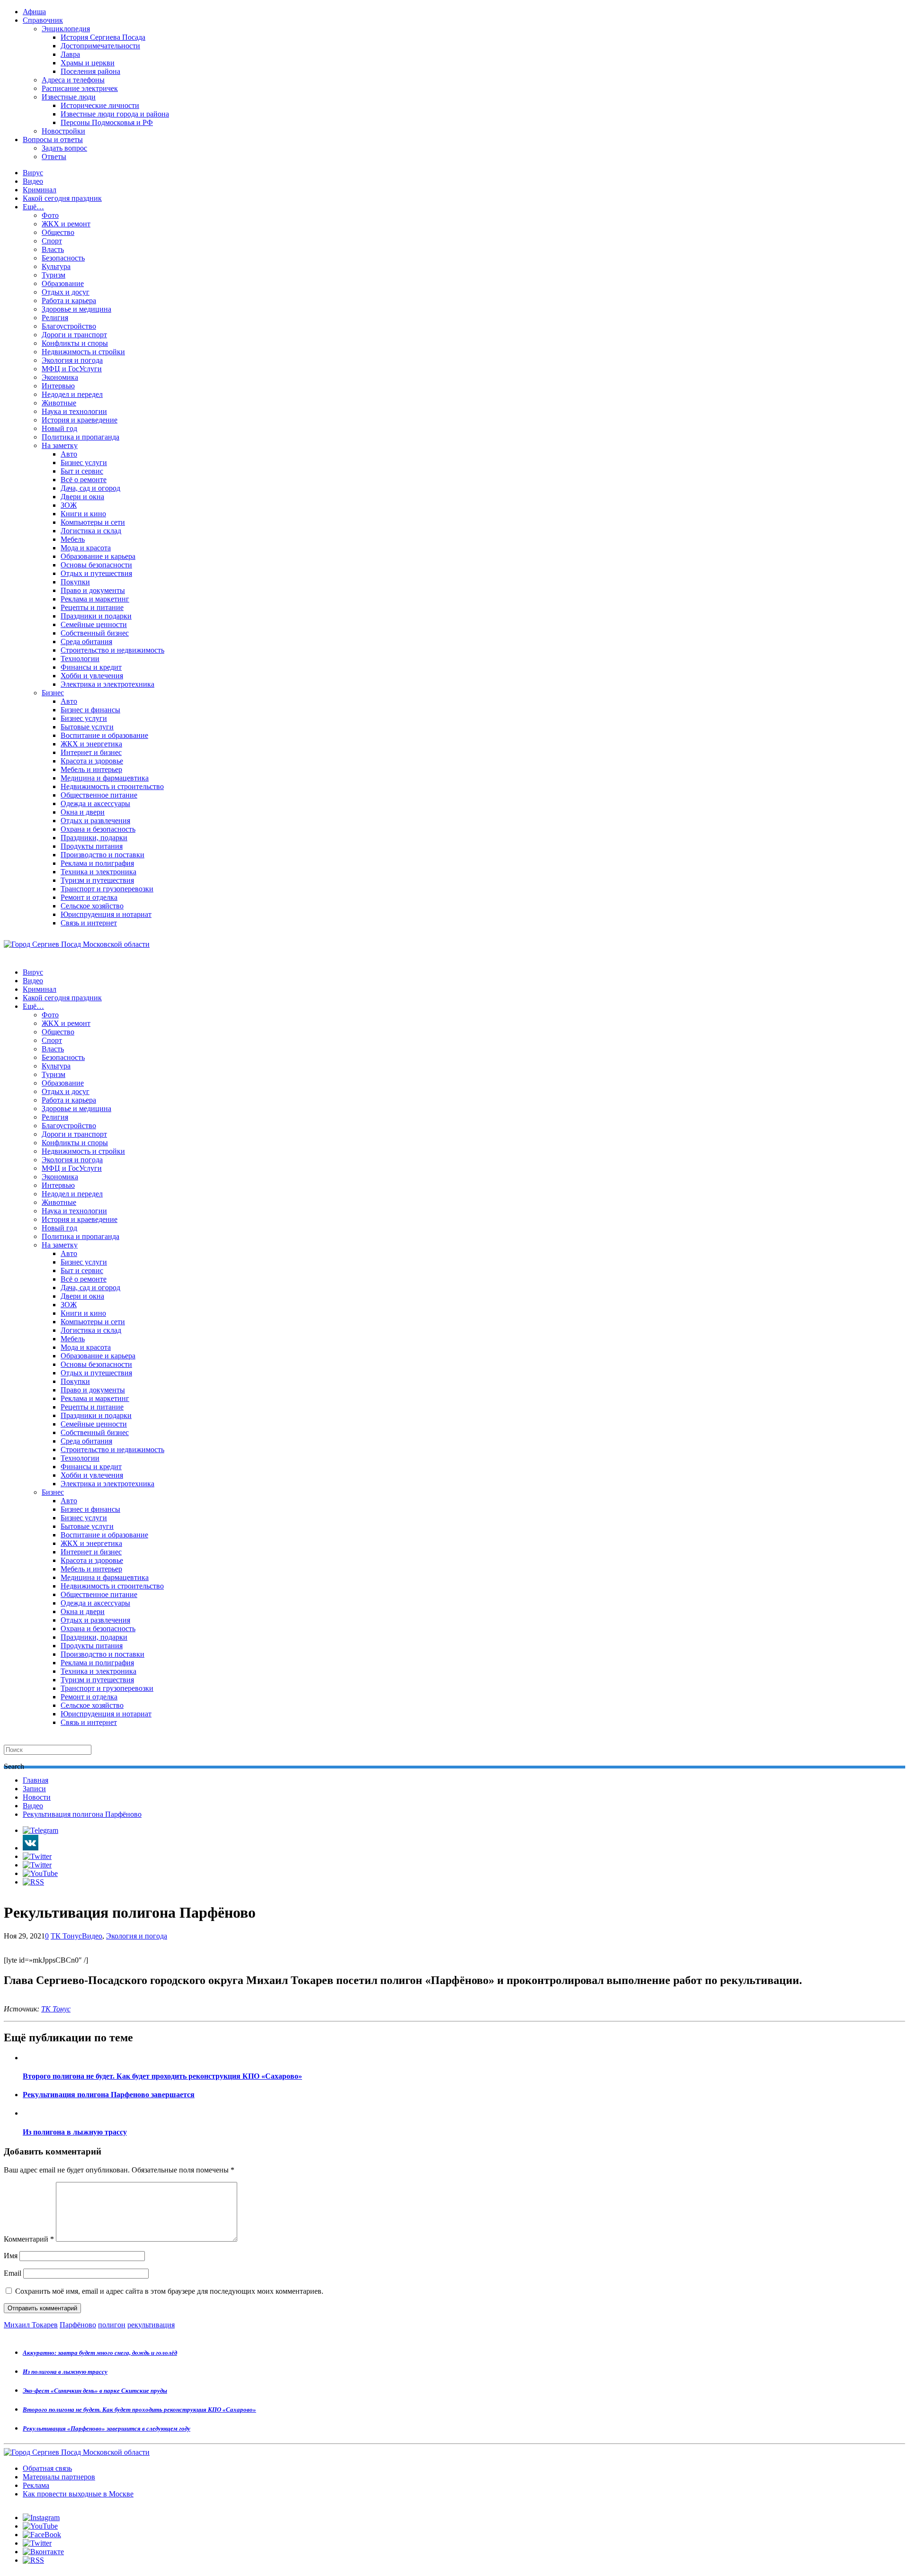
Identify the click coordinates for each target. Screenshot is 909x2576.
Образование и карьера (98, 556)
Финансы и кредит (91, 667)
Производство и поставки (102, 855)
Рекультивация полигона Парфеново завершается (109, 2095)
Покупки (75, 582)
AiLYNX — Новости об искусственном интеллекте (126, 2525)
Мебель (73, 539)
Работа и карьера (69, 301)
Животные (59, 403)
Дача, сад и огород (90, 488)
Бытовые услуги (87, 727)
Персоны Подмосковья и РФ (107, 122)
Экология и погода (72, 360)
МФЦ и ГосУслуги (72, 369)
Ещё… (33, 207)
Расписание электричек (80, 88)
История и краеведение (80, 420)
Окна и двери (83, 812)
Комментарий (29, 2239)
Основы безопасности (96, 565)
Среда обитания (86, 642)
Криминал (40, 190)
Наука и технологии (74, 411)
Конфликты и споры (75, 343)
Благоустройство (69, 326)
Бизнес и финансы (90, 710)
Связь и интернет (89, 923)
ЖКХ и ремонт (66, 224)
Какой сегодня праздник (62, 198)
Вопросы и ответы (53, 139)
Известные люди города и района (115, 114)
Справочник (43, 20)
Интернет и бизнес (91, 752)
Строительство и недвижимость (112, 650)
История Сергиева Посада (103, 37)
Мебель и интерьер (91, 769)
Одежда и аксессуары (95, 803)
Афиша (34, 12)
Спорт (52, 241)
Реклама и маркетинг (95, 599)
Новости (37, 1797)
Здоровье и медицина (76, 309)
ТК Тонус (66, 1936)
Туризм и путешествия (97, 880)
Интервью (58, 386)
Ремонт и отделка (89, 897)
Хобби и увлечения (92, 676)
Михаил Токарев (31, 2325)
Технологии (80, 659)
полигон (112, 2325)
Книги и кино (83, 514)
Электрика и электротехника (107, 684)
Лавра (70, 54)
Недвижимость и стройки (83, 352)
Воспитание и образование (104, 735)
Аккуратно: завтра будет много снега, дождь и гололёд (100, 2353)
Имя (11, 2256)
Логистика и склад (91, 531)
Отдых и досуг (66, 292)
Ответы (54, 157)
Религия (55, 318)
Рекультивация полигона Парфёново (82, 1814)
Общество (58, 232)
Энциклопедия (66, 29)
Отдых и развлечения (95, 821)
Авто (69, 454)
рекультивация (151, 2325)
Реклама (36, 2485)
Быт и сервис (82, 471)
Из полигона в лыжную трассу (75, 2132)
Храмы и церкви (88, 63)
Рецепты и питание (92, 607)
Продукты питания (92, 846)
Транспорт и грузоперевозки (107, 889)
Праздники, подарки (94, 838)
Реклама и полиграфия (97, 863)
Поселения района (90, 71)
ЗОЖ (69, 505)
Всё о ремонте (84, 480)
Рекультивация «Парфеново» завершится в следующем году (107, 2428)
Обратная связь (47, 2468)
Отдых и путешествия (96, 573)
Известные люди (69, 97)
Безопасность (63, 258)
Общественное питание (99, 795)
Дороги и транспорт (74, 335)
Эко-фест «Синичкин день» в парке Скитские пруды (95, 2391)
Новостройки (63, 131)
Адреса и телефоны (73, 80)
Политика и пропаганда (80, 437)
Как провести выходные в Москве (78, 2494)
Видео (33, 181)
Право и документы (93, 590)
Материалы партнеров (59, 2477)
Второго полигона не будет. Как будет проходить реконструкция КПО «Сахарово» (162, 2076)
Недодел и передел (72, 394)
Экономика (60, 377)
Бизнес (53, 693)
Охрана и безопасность (98, 829)
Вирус (33, 173)
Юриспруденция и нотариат (106, 914)
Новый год (59, 428)
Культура (56, 266)
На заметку (60, 445)
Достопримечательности (100, 46)
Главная (36, 1780)
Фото (50, 215)
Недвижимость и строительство (112, 786)
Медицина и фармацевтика (105, 778)
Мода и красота (86, 548)
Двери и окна (82, 497)
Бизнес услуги (84, 462)
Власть (53, 249)
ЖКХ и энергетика (91, 744)
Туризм (53, 275)
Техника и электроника (98, 872)
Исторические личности (100, 105)
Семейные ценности (94, 624)
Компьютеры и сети (93, 522)
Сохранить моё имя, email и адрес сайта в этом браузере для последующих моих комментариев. (169, 2291)
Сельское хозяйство (92, 906)
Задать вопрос (64, 148)
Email (13, 2273)
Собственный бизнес (95, 633)
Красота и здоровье (92, 761)
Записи (34, 1789)
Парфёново (78, 2325)
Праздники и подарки (96, 616)
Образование (63, 283)
